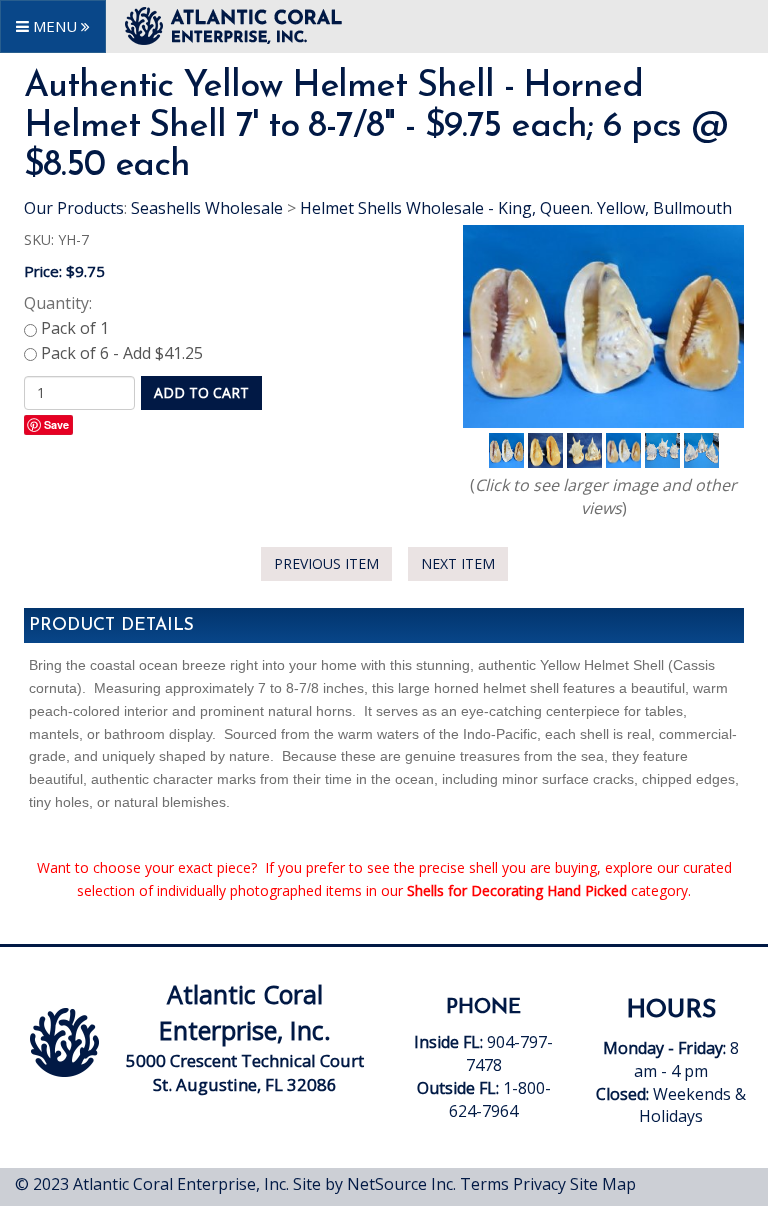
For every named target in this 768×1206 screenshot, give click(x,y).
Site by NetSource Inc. (374, 1184)
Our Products (74, 208)
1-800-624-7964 (500, 1099)
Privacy (539, 1184)
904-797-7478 (485, 1065)
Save (56, 424)
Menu (55, 26)
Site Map (603, 1184)
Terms (484, 1184)
